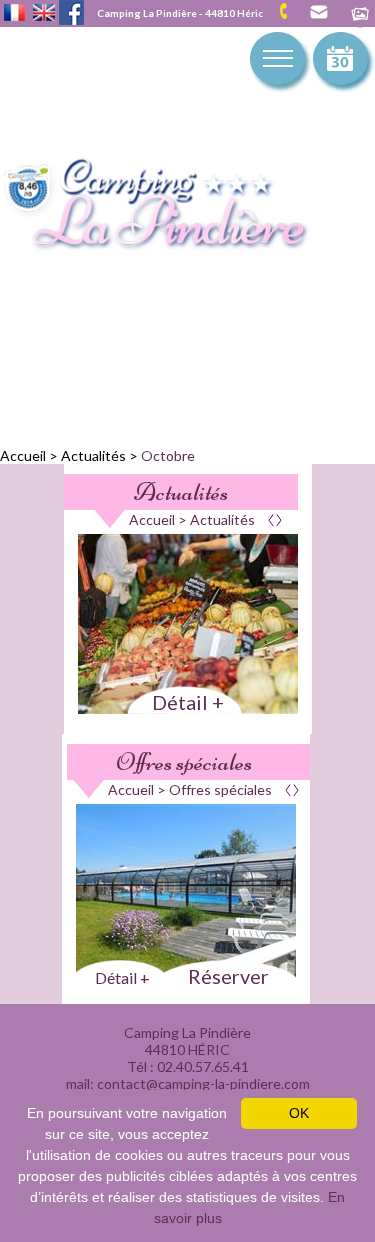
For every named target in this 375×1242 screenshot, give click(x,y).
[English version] (44, 14)
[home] (175, 206)
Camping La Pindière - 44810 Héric (180, 13)
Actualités (93, 455)
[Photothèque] (360, 15)
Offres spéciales (184, 762)
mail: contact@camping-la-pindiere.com (317, 12)
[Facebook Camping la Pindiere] (71, 10)
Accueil (23, 455)
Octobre (168, 455)
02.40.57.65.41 (291, 11)
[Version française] (14, 14)
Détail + (188, 702)
